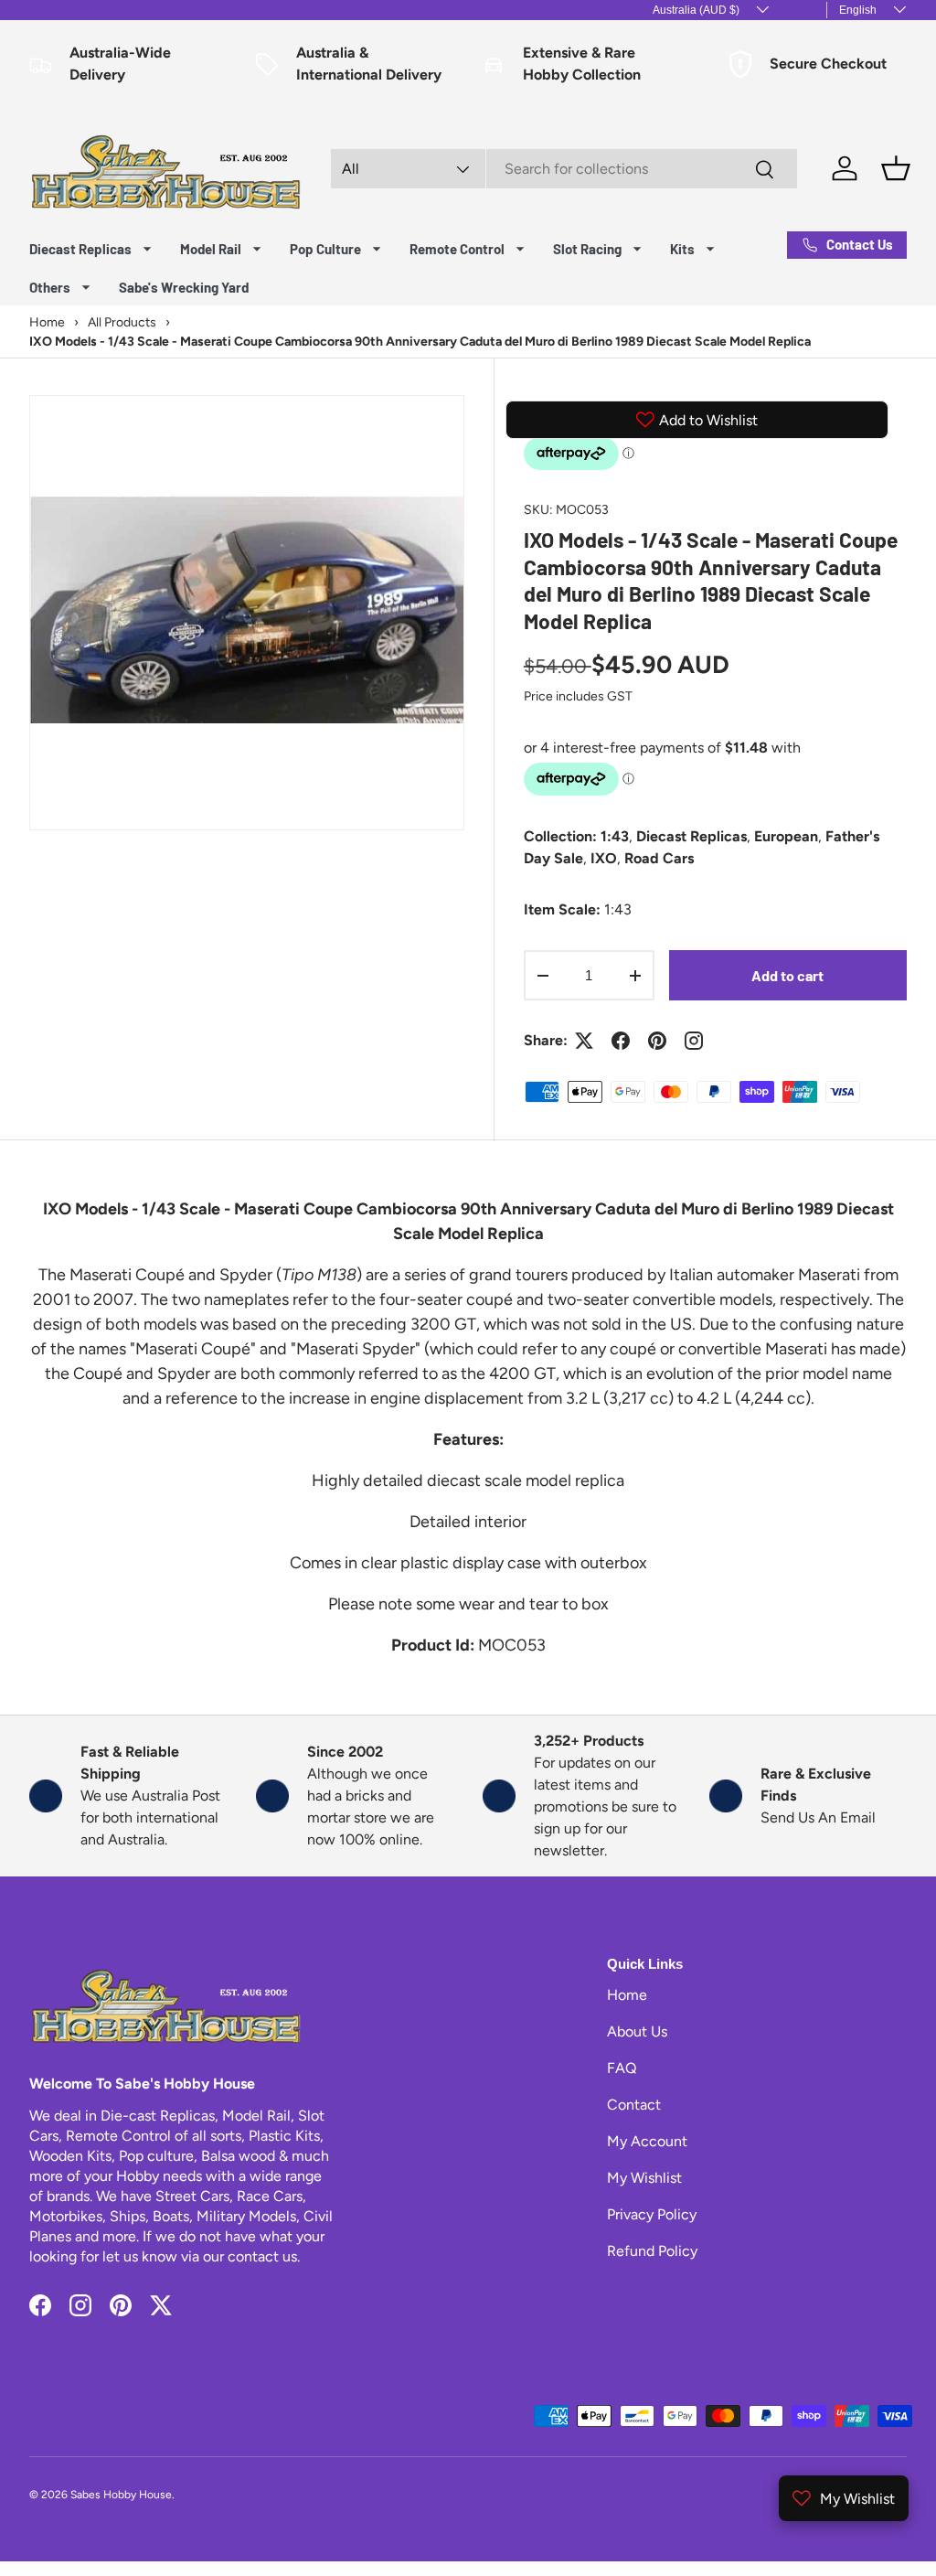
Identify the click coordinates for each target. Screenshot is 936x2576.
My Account (647, 2141)
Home (627, 1995)
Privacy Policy (652, 2214)
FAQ (622, 2068)
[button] (896, 168)
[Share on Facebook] (621, 1041)
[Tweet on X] (584, 1041)
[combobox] (564, 169)
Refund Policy (652, 2251)
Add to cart (787, 975)
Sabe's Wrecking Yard (184, 287)
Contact (634, 2105)
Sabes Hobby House (121, 2495)
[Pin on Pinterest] (657, 1041)
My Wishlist (644, 2178)
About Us (637, 2031)
